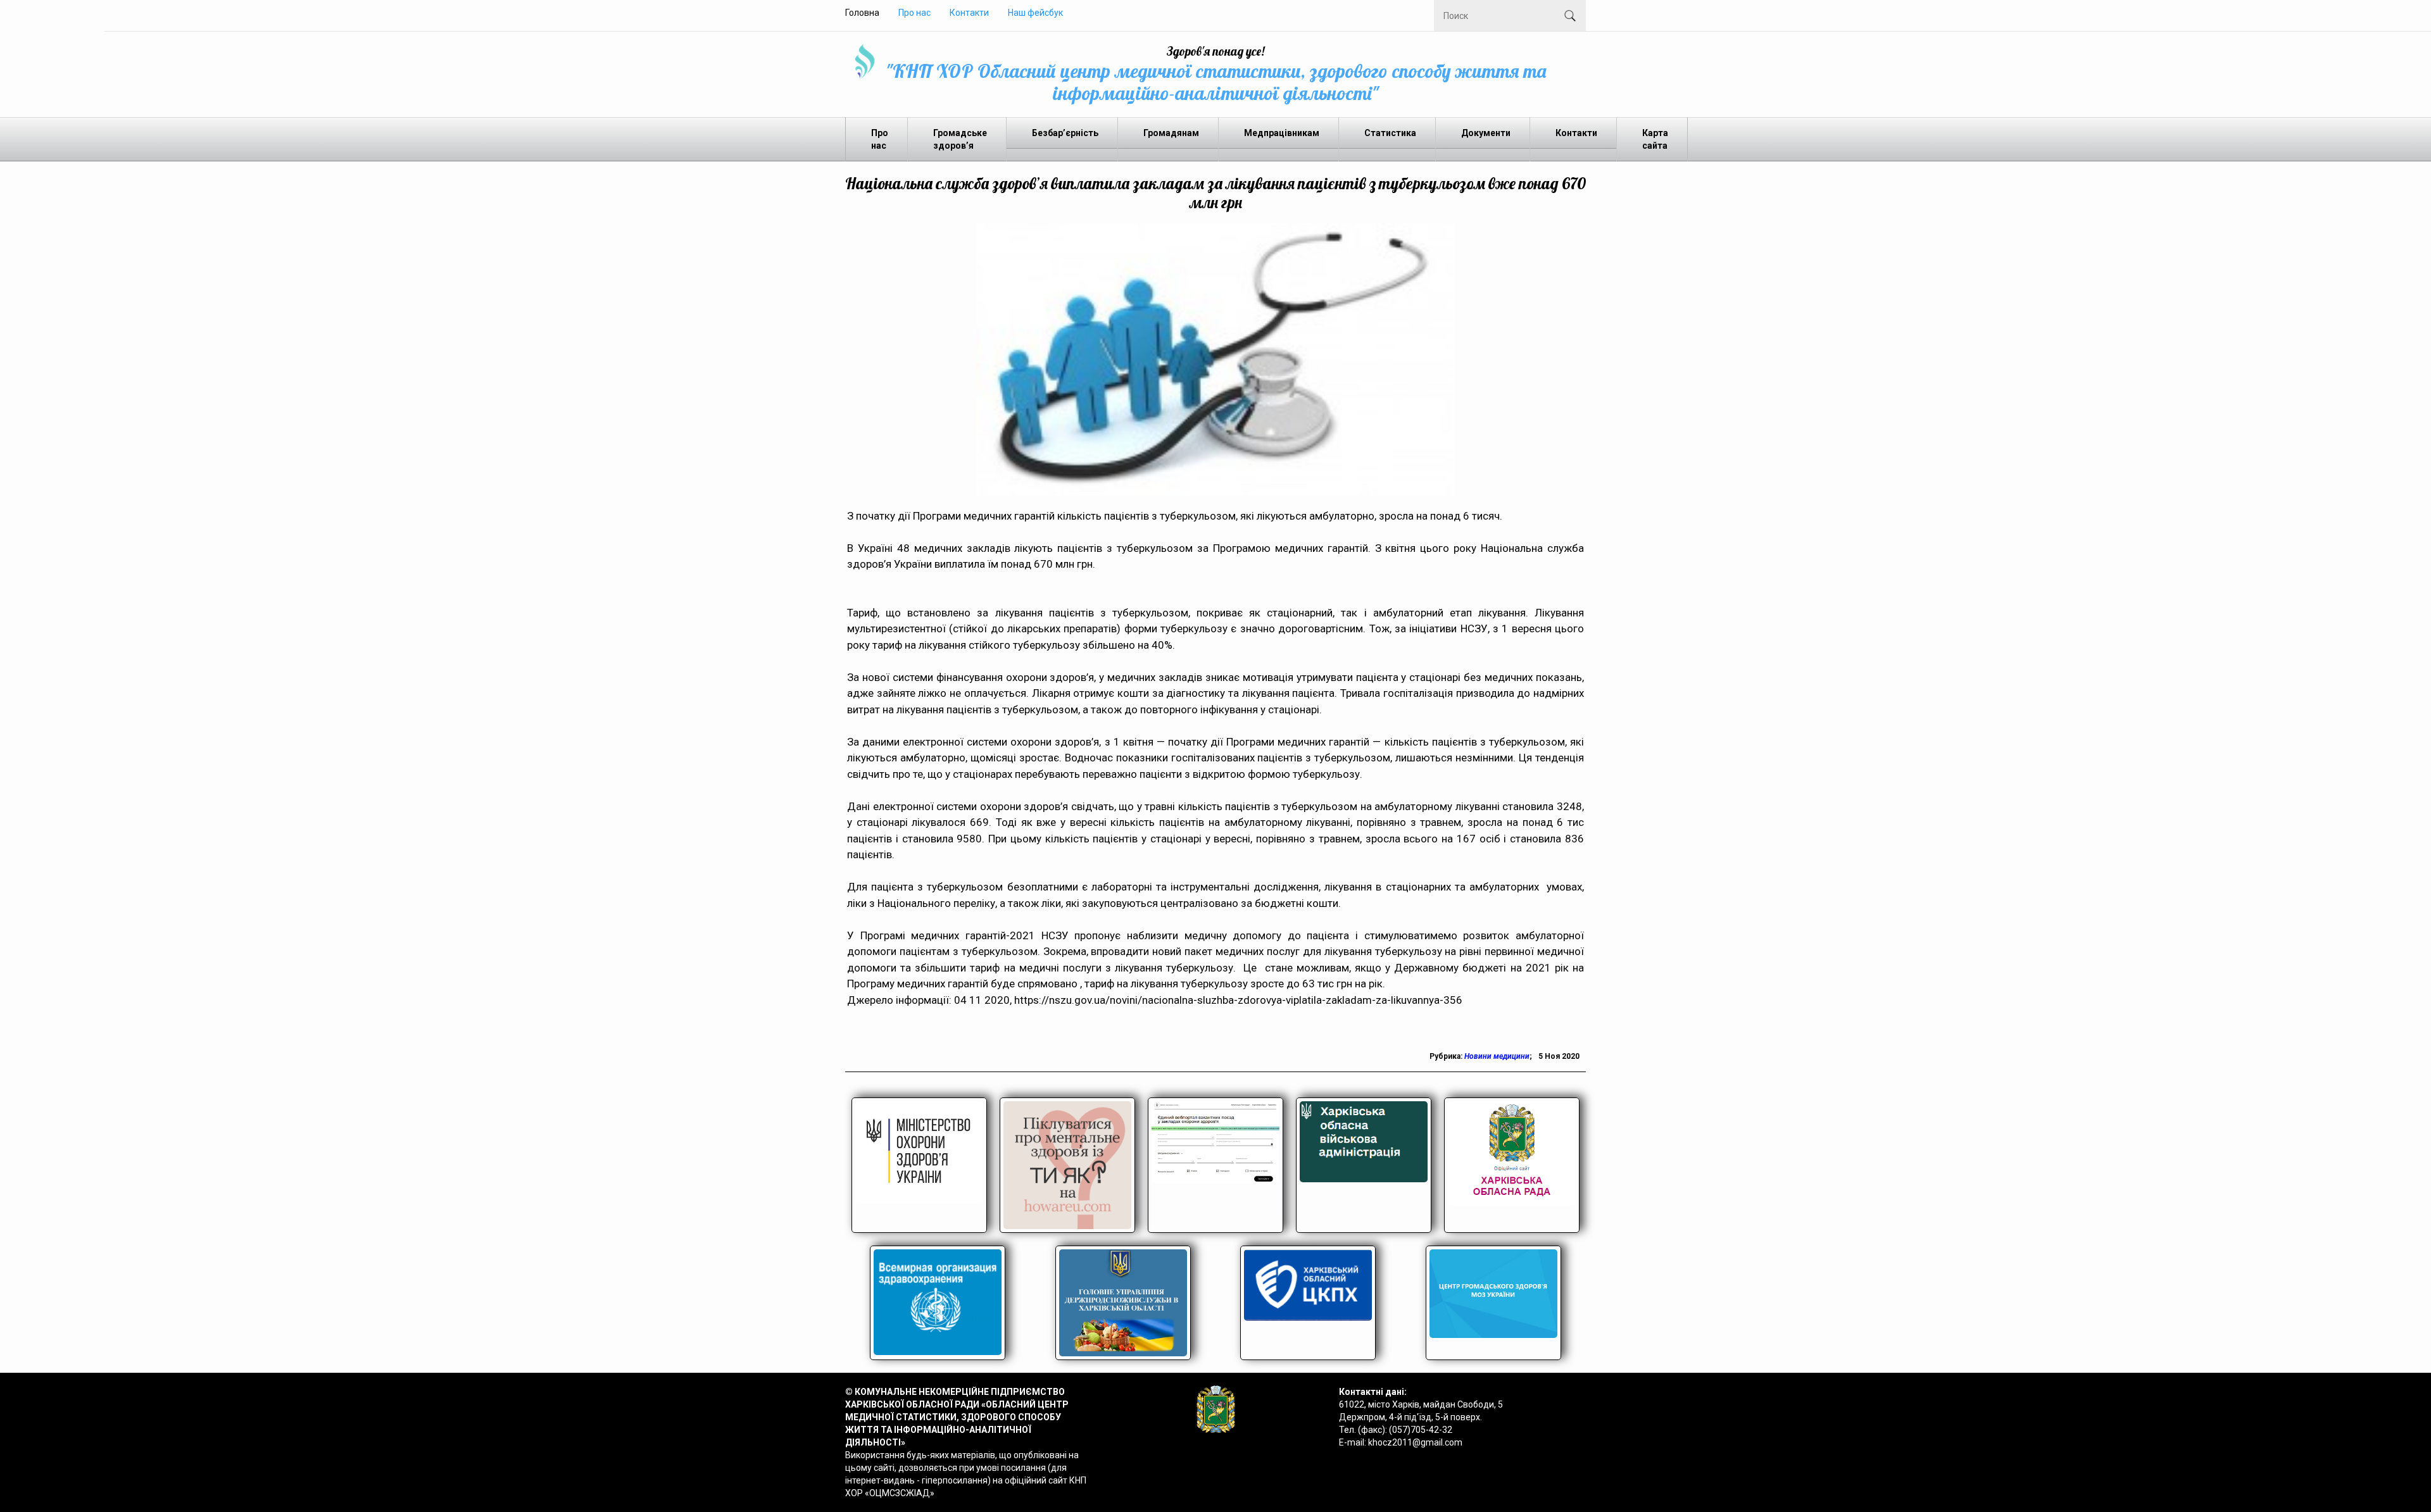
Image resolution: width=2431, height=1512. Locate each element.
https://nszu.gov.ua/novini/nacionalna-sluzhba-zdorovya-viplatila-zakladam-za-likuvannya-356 (1238, 1000)
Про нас (914, 13)
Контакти (969, 13)
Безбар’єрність (1065, 133)
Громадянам (1171, 133)
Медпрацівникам (1282, 133)
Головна (862, 13)
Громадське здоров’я (960, 139)
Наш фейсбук (1035, 13)
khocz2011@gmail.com (1415, 1442)
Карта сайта (1655, 139)
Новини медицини (1497, 1056)
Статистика (1390, 133)
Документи (1486, 133)
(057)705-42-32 (1421, 1430)
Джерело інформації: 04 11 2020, (931, 1000)
